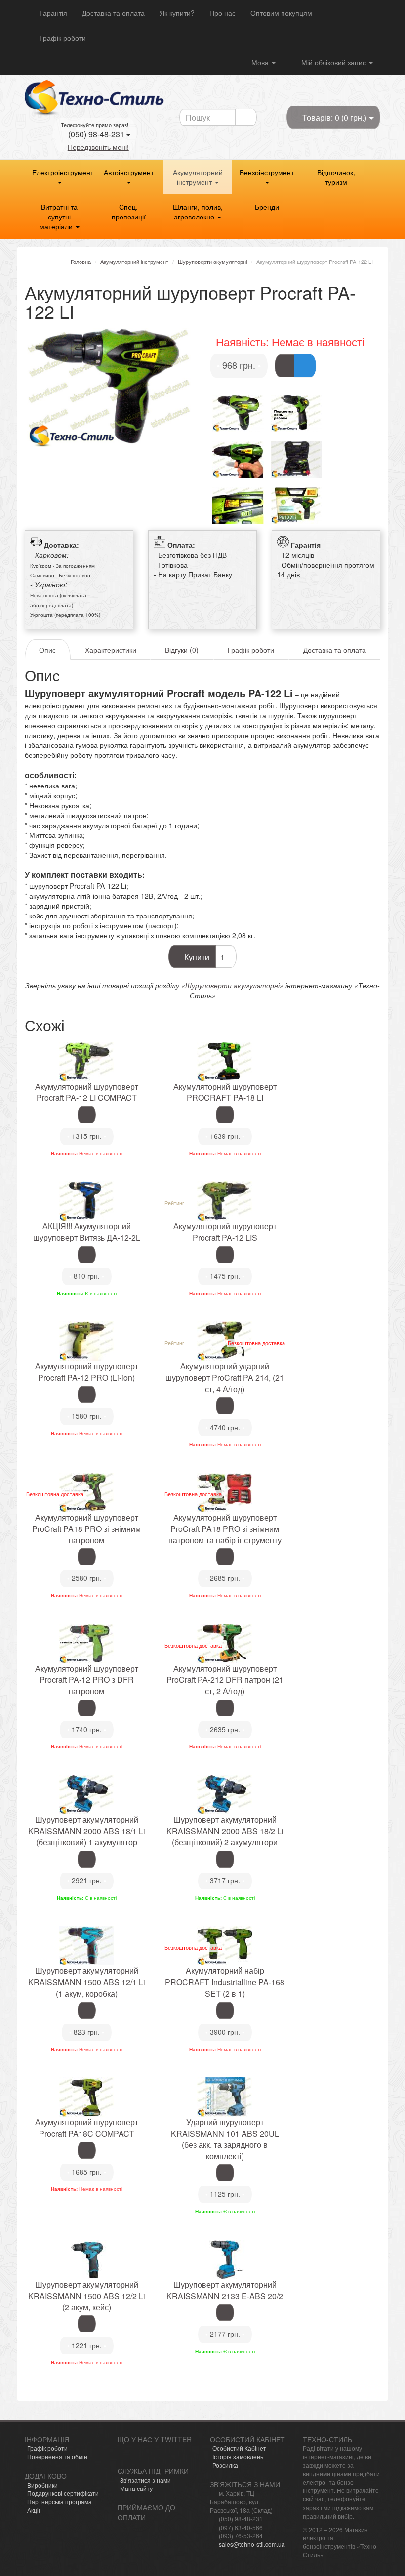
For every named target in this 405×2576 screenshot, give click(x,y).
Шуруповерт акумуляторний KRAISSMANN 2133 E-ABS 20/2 (225, 2290)
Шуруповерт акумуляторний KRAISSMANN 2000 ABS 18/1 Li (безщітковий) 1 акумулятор (87, 1831)
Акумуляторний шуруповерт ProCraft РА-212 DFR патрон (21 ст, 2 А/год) (225, 1680)
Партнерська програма (60, 2502)
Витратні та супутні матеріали (59, 217)
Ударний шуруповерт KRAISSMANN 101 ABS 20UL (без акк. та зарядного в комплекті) (225, 2139)
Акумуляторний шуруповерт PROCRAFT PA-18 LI (225, 1092)
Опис (47, 650)
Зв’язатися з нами (145, 2480)
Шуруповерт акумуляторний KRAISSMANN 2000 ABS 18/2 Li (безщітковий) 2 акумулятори (225, 1831)
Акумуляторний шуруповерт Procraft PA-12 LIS (225, 1232)
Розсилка (225, 2465)
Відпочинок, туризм (336, 177)
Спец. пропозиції (129, 212)
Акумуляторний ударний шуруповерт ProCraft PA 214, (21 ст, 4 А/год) (225, 1377)
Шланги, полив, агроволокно (198, 212)
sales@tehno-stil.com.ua (252, 2544)
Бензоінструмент (267, 172)
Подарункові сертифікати (63, 2493)
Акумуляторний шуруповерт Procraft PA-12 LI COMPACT (87, 1092)
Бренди (267, 207)
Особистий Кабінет (239, 2448)
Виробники (42, 2485)
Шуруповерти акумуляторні (232, 985)
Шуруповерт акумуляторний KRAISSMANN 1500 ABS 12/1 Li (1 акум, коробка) (87, 1982)
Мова (261, 62)
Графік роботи (63, 38)
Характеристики (111, 650)
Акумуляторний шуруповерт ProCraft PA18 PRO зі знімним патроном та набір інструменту (225, 1529)
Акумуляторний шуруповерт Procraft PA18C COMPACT (87, 2128)
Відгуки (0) (182, 650)
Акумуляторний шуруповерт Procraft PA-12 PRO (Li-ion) (87, 1372)
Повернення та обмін (57, 2457)
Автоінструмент (129, 172)
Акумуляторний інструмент (198, 177)
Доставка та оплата (113, 13)
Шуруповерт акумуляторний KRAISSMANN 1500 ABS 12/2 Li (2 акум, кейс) (87, 2296)
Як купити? (177, 13)
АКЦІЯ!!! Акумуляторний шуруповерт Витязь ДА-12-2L (87, 1232)
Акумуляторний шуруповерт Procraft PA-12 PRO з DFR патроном (87, 1680)
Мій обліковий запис (334, 62)
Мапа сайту (136, 2488)
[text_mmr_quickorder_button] (305, 366)
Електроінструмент (63, 172)
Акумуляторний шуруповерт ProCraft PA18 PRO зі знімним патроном (86, 1529)
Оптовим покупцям (281, 13)
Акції (34, 2510)
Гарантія (53, 13)
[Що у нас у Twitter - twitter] (122, 2451)
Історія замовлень (238, 2457)
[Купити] (284, 366)
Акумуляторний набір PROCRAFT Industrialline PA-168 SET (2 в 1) (225, 1982)
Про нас (223, 13)
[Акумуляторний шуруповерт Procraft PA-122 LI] (110, 388)
